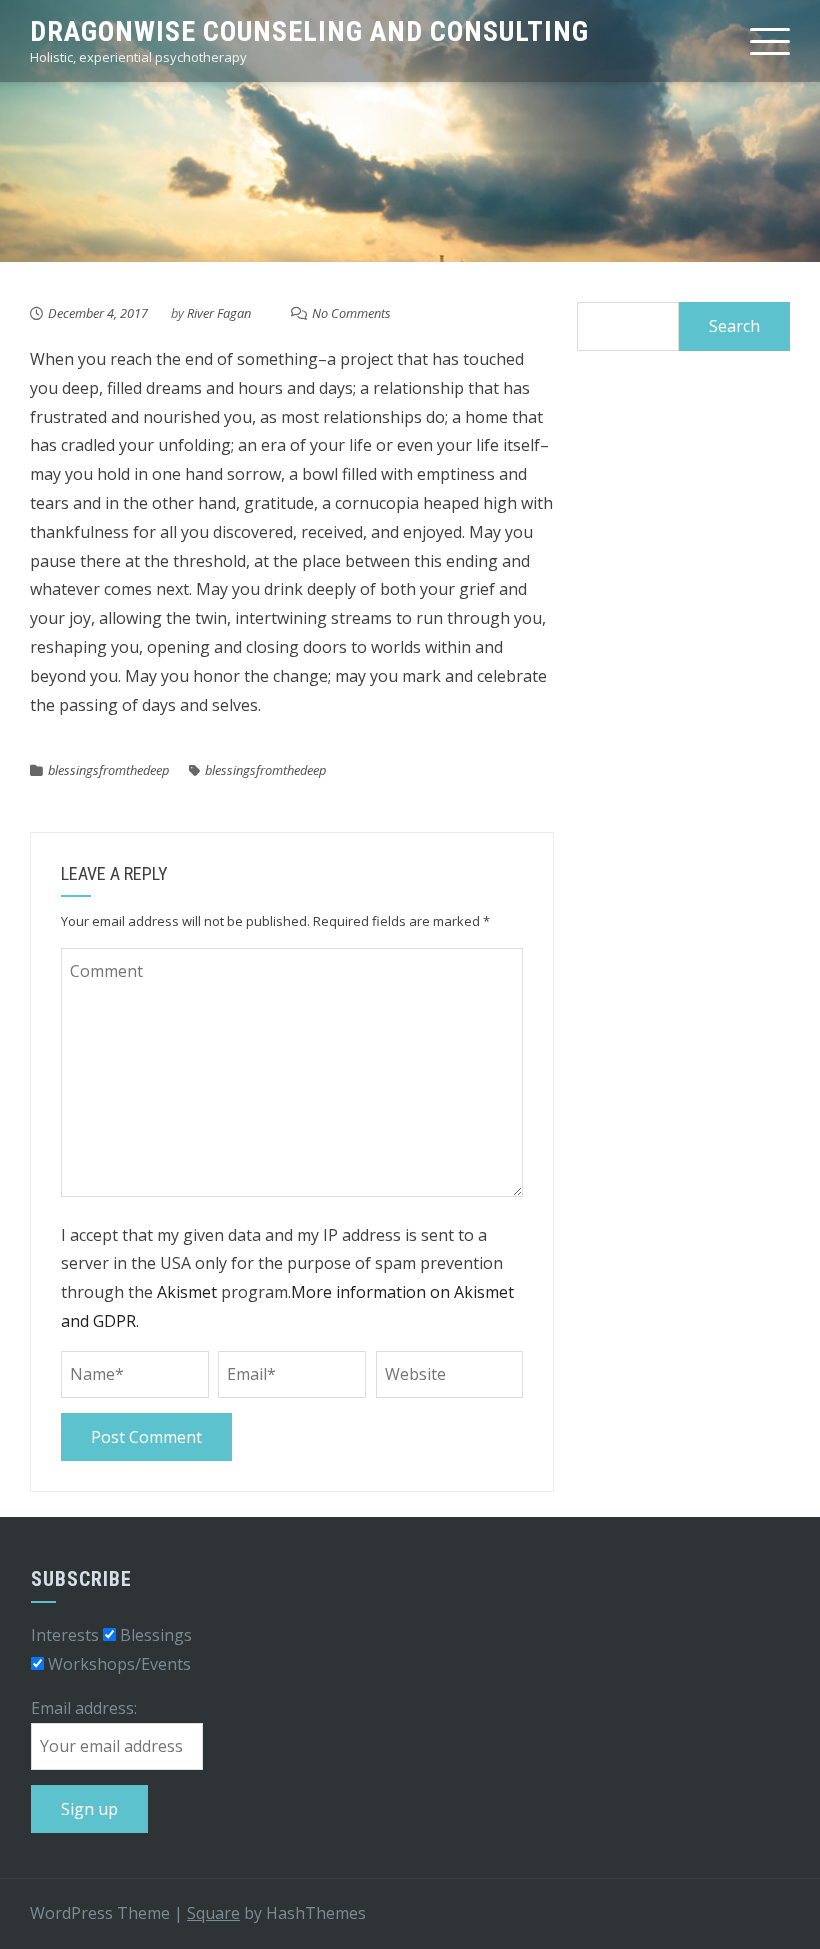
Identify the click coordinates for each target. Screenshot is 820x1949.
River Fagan (219, 313)
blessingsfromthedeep (108, 770)
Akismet (187, 1292)
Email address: (84, 1708)
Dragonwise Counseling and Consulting (309, 31)
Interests (65, 1635)
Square (213, 1913)
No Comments (351, 313)
